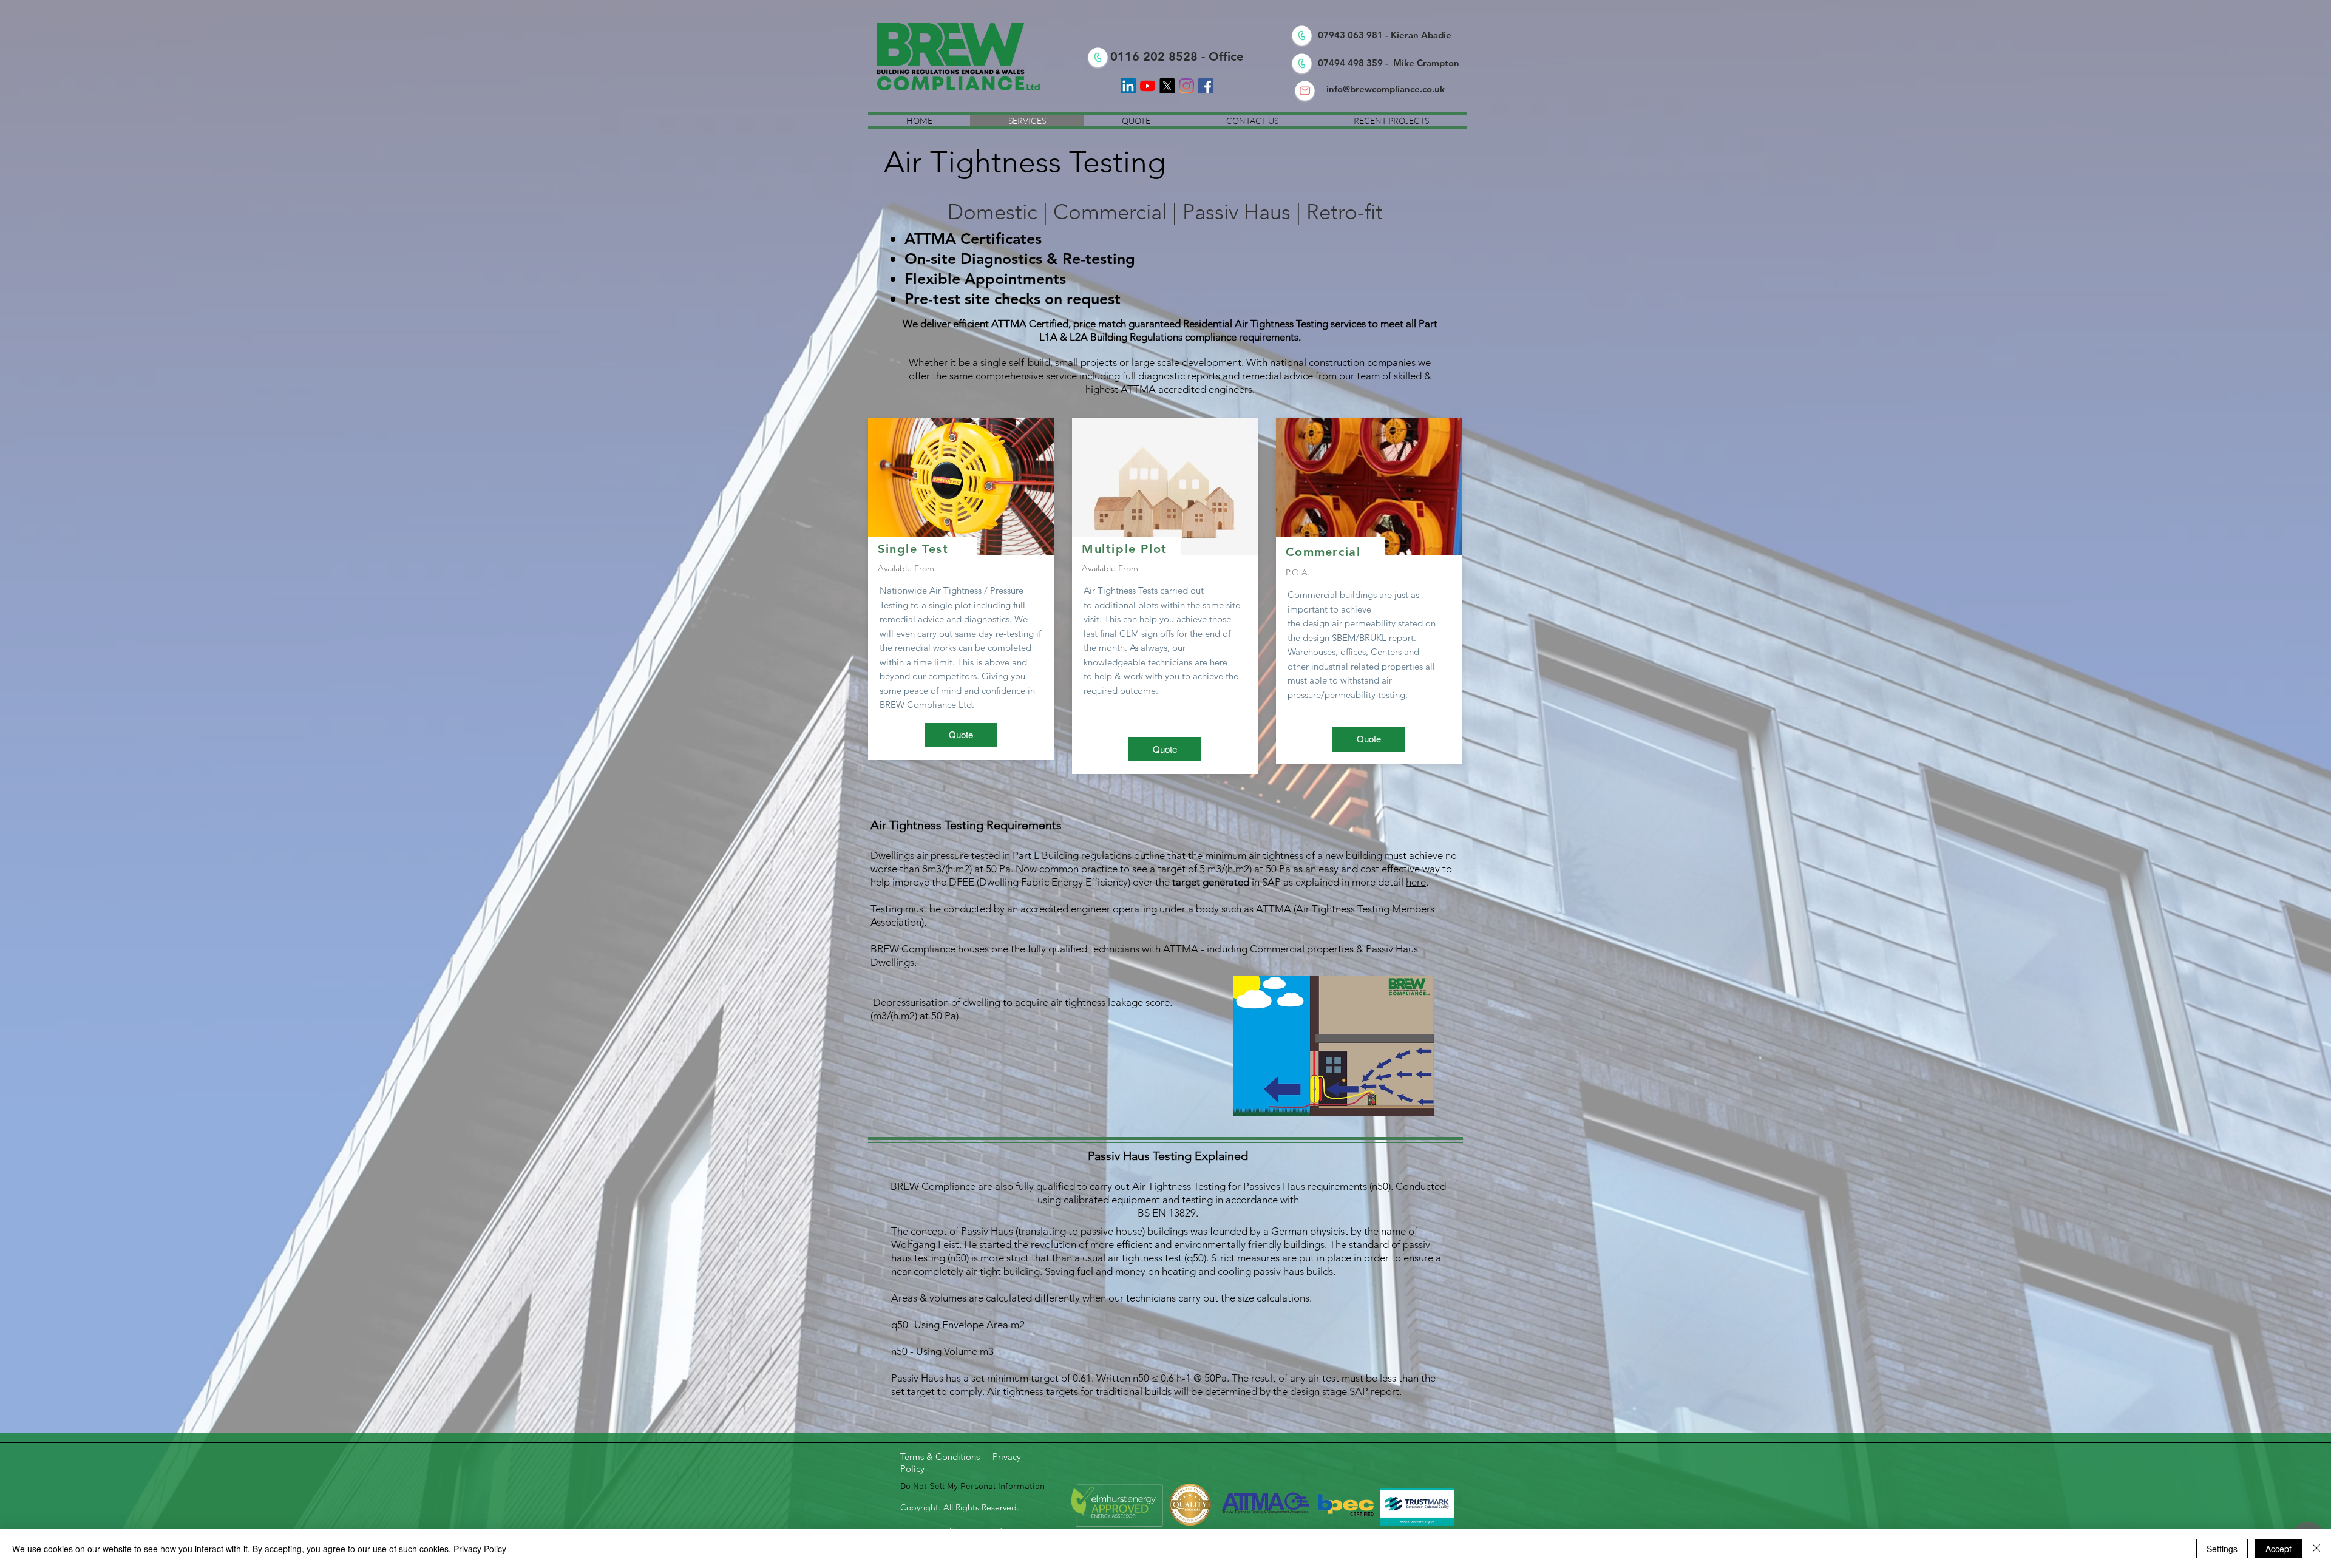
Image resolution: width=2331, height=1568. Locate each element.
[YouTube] (1148, 86)
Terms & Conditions (940, 1457)
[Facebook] (1206, 86)
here (1416, 882)
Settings (2222, 1549)
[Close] (2316, 1549)
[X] (1167, 86)
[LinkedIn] (1128, 86)
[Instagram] (1186, 86)
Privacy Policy (480, 1549)
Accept (2278, 1549)
